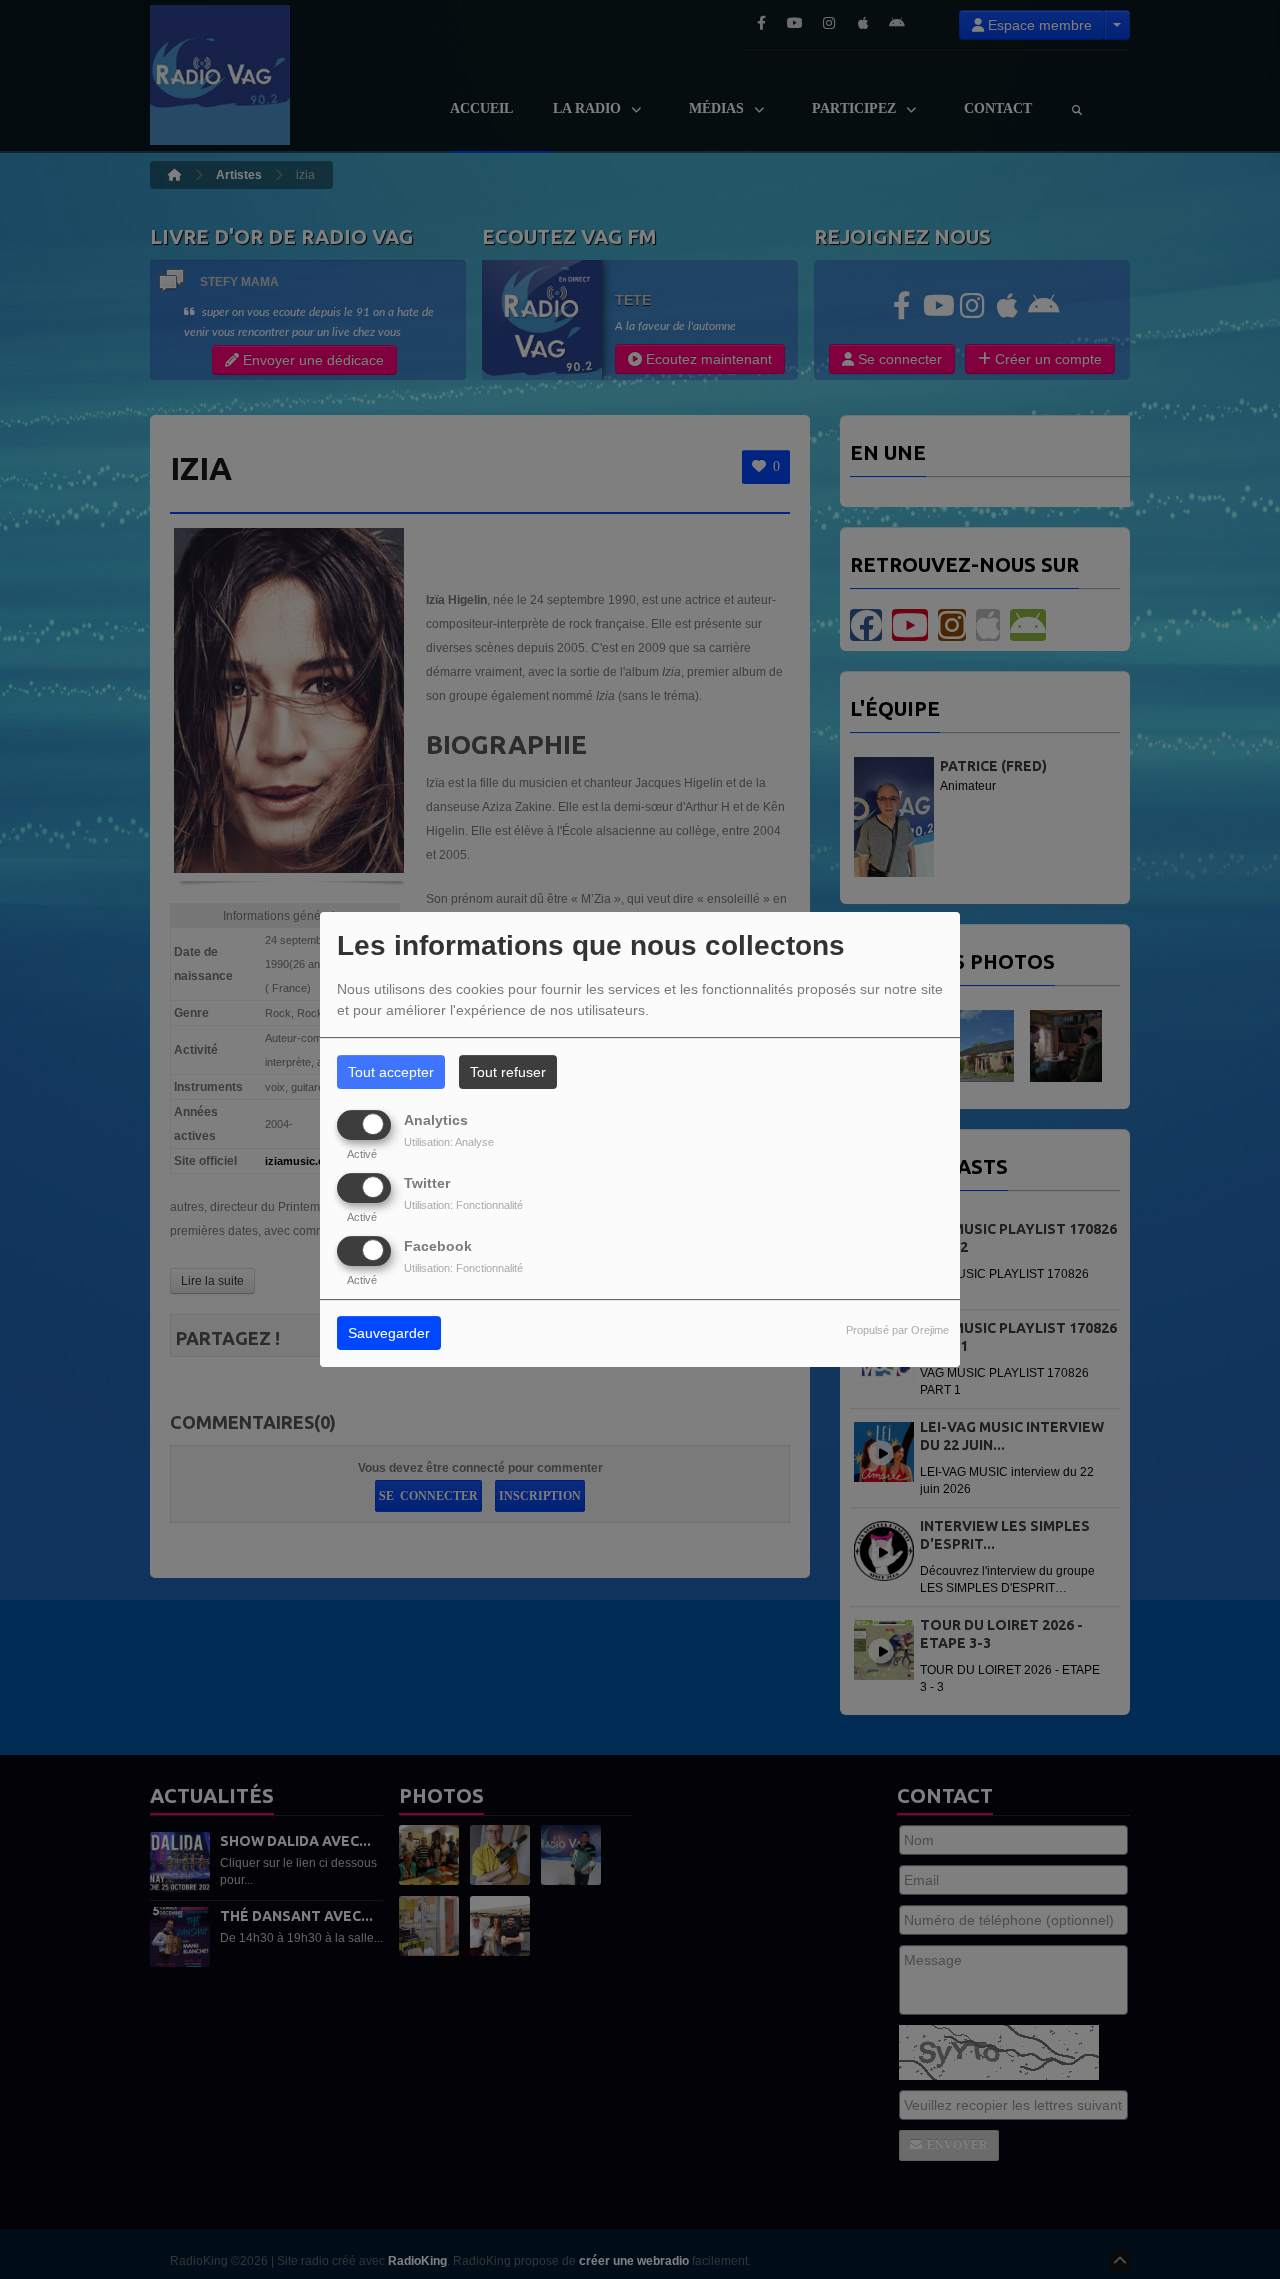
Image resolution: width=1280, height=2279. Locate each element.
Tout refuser (508, 1072)
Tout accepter (391, 1072)
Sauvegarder (389, 1334)
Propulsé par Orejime (897, 1331)
